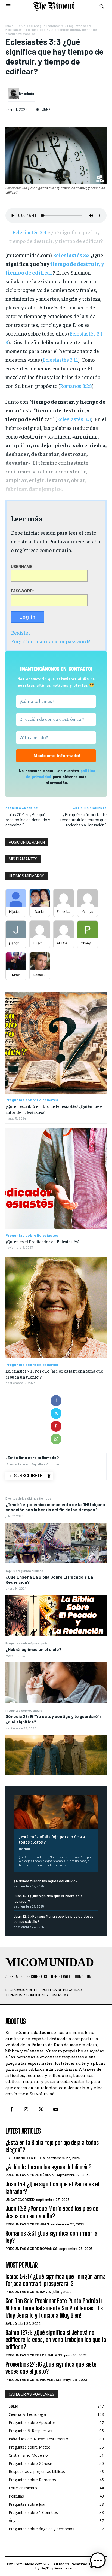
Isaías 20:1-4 (17, 814)
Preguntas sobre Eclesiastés (32, 1100)
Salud (11, 2324)
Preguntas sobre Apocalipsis (27, 1643)
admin (25, 1849)
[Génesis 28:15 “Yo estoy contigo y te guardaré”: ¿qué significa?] (56, 1755)
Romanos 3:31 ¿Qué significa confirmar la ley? (51, 2237)
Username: (22, 567)
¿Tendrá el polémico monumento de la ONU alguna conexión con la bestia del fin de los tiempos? (55, 1507)
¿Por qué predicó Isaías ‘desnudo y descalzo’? (28, 819)
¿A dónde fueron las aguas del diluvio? (46, 1881)
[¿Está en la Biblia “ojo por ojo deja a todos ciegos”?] (56, 1812)
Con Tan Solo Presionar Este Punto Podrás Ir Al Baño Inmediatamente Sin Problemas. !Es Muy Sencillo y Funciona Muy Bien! (54, 2308)
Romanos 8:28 (76, 386)
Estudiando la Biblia (25, 2158)
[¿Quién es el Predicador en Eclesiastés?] (56, 1178)
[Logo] (54, 6)
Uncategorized (20, 2200)
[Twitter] (56, 1413)
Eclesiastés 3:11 (60, 359)
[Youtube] (56, 2110)
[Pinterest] (56, 1426)
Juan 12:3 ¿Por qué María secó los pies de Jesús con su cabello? (52, 2212)
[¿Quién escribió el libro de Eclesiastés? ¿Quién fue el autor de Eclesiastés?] (56, 1043)
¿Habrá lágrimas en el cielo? (33, 1649)
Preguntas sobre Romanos (32, 2249)
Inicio (9, 26)
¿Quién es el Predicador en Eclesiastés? (42, 1241)
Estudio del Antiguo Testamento (40, 26)
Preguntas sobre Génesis (24, 1710)
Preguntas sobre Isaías (28, 2292)
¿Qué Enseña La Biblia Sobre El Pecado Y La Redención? (49, 1579)
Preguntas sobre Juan (27, 2224)
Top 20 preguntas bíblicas (24, 1571)
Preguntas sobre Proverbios (33, 2380)
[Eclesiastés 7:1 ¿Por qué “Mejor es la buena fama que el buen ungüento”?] (56, 1308)
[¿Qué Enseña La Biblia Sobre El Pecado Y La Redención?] (56, 1616)
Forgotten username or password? (50, 641)
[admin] (14, 93)
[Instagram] (26, 2110)
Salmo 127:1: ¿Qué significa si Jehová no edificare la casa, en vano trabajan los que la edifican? (56, 2340)
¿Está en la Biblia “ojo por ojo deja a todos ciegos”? (52, 1839)
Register (21, 632)
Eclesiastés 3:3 (37, 29)
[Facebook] (56, 1401)
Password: (22, 591)
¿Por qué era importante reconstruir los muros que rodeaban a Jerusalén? (83, 819)
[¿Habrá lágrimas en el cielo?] (56, 1683)
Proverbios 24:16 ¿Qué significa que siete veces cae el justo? (51, 2368)
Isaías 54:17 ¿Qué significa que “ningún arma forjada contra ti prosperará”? (56, 2280)
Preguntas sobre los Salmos (34, 2355)
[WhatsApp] (56, 1439)
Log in (27, 617)
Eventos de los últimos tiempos (28, 1498)
